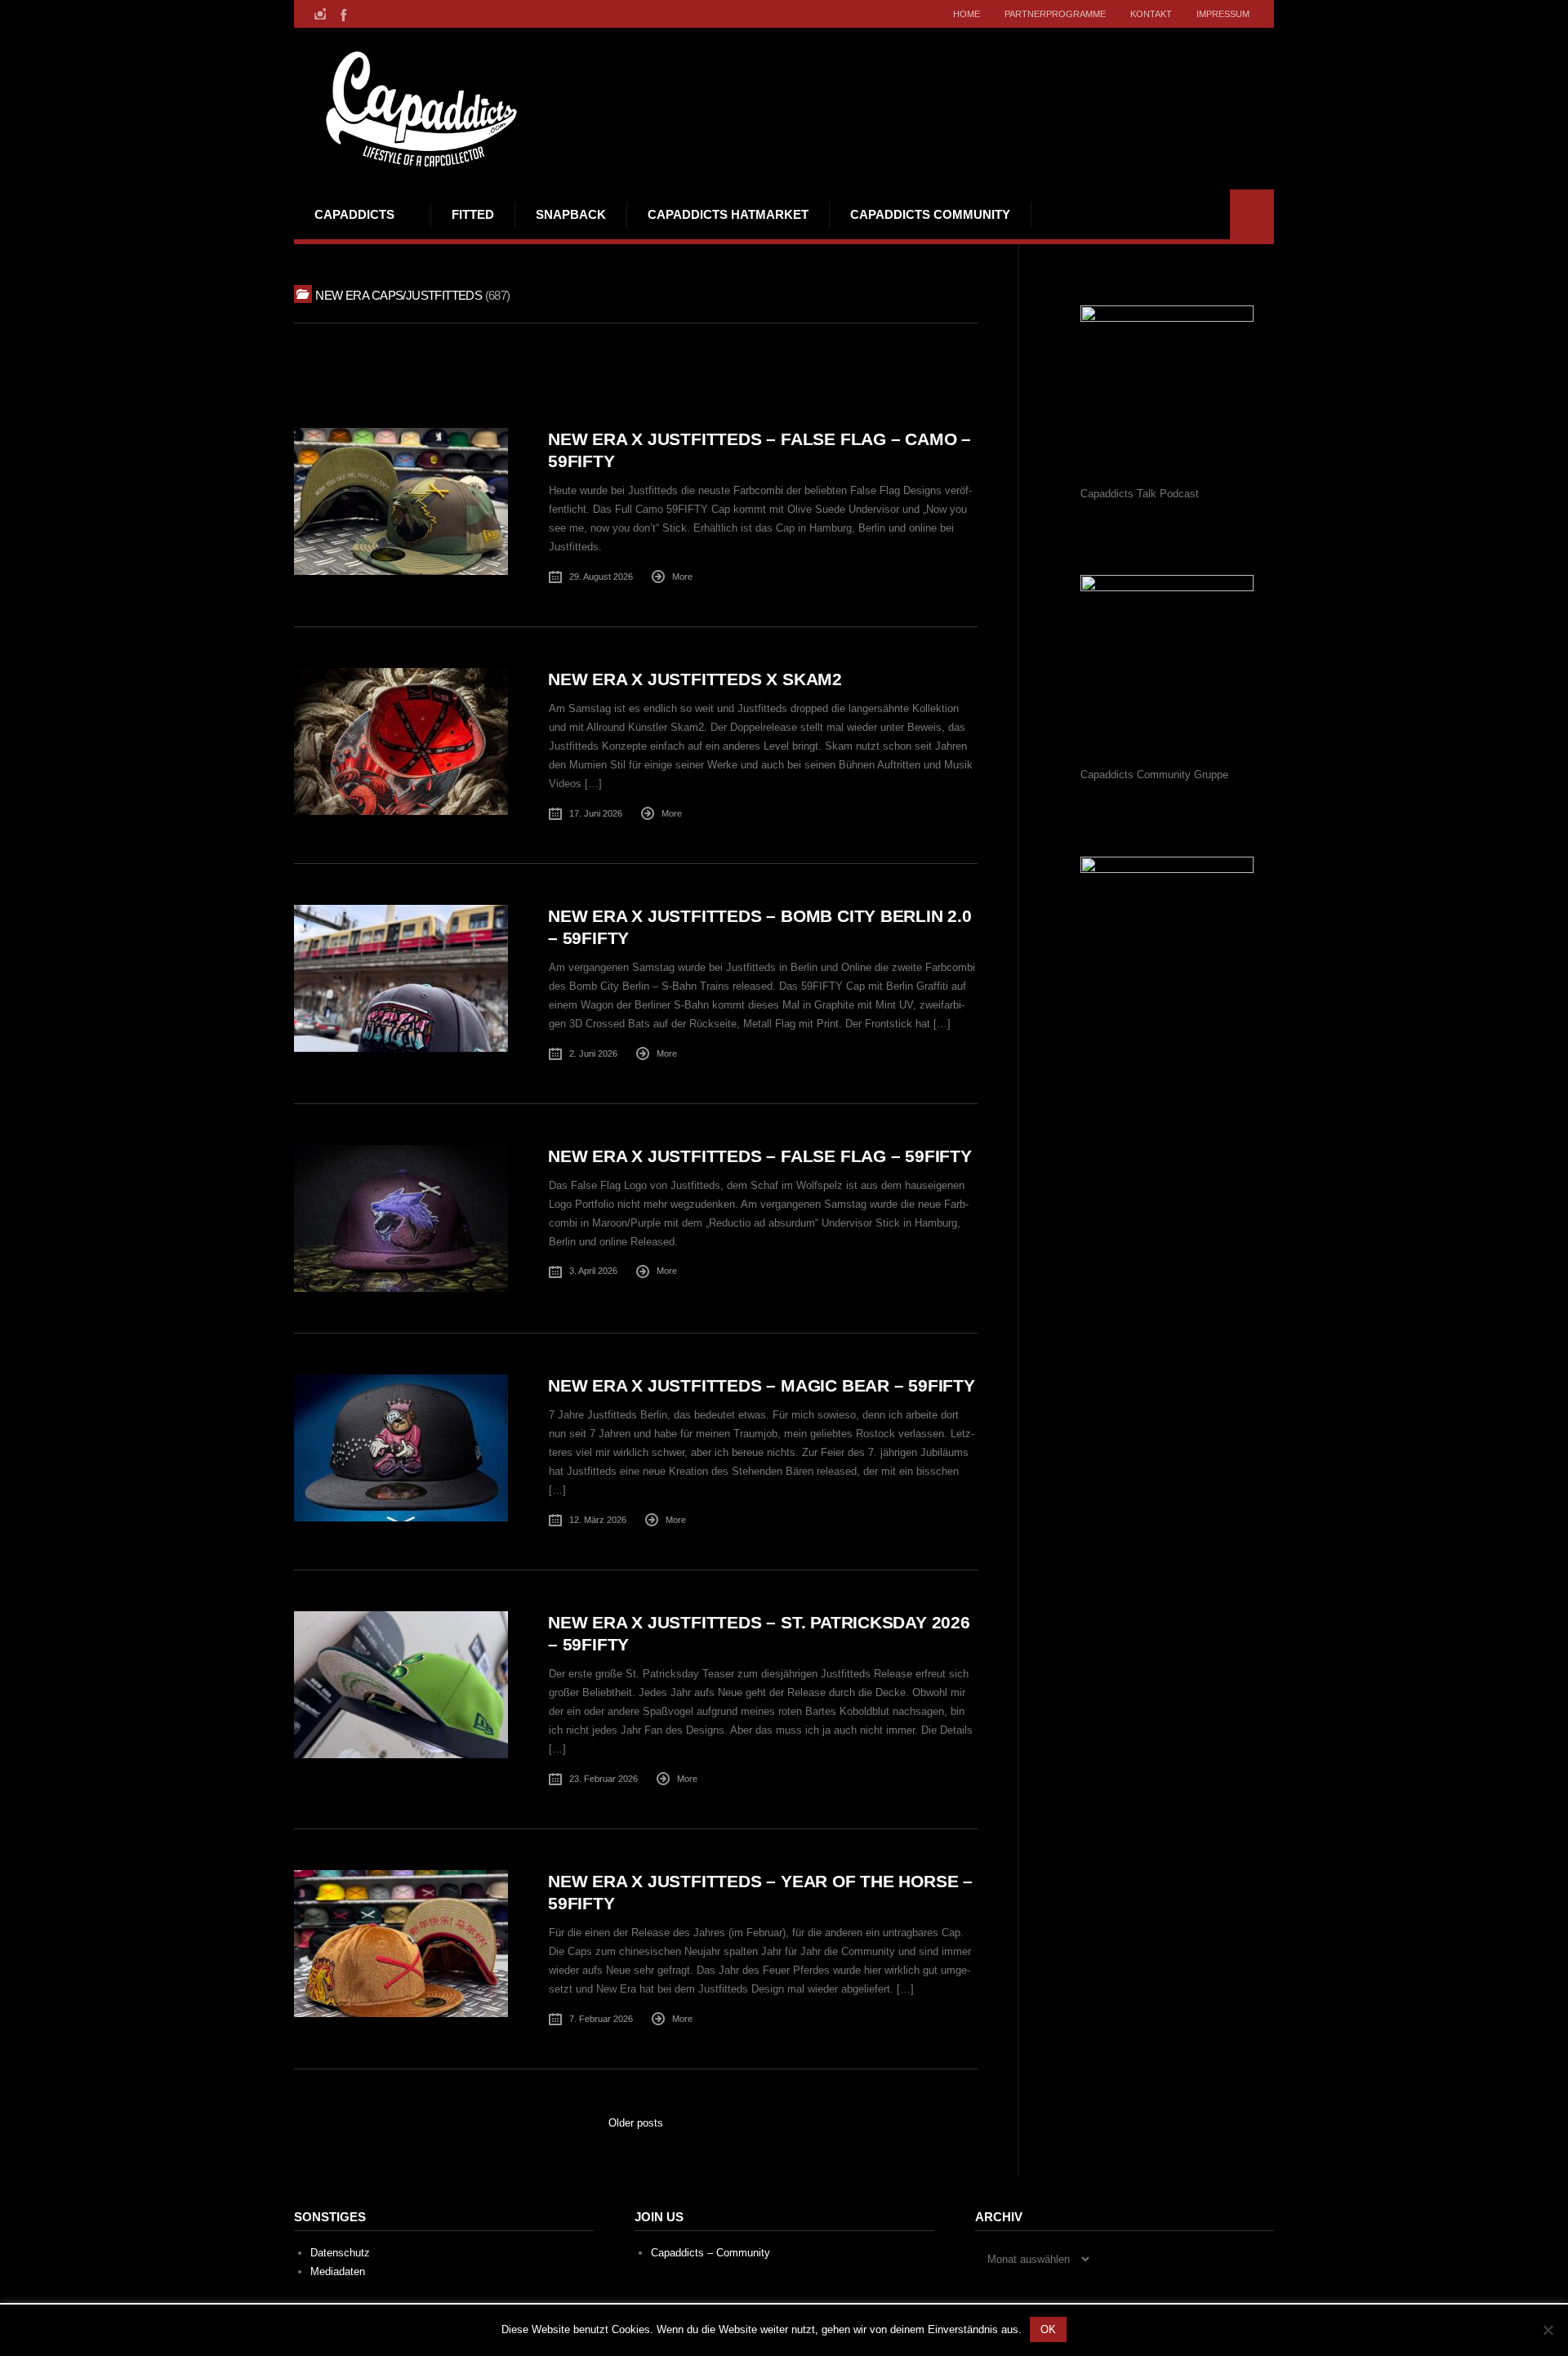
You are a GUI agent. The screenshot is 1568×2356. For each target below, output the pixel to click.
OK (1048, 2329)
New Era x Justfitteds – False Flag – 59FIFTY (760, 1156)
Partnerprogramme (1055, 14)
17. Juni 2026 (596, 813)
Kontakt (1151, 14)
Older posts (636, 2123)
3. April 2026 (593, 1271)
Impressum (1223, 14)
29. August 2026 (601, 577)
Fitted (473, 214)
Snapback (571, 214)
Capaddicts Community (930, 214)
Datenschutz (340, 2253)
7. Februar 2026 (601, 2019)
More (682, 577)
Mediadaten (338, 2271)
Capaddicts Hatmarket (728, 214)
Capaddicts (354, 214)
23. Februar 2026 (604, 1779)
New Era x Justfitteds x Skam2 (695, 679)
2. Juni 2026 (593, 1053)
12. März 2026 (598, 1520)
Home (967, 14)
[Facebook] (342, 14)
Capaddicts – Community (710, 2253)
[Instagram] (320, 14)
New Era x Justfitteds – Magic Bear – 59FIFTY (762, 1385)
